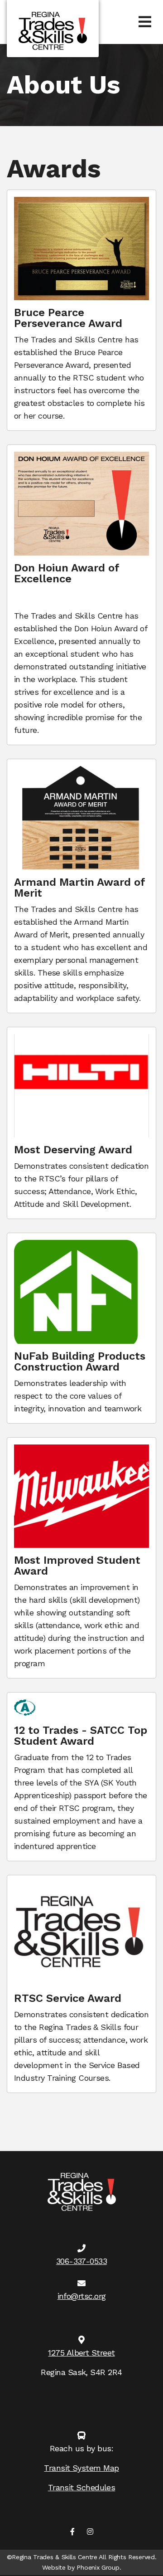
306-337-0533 (81, 2261)
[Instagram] (90, 2532)
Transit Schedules (82, 2487)
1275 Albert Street (81, 2353)
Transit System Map (81, 2468)
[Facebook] (72, 2532)
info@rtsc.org (82, 2296)
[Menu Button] (145, 22)
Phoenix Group (98, 2567)
